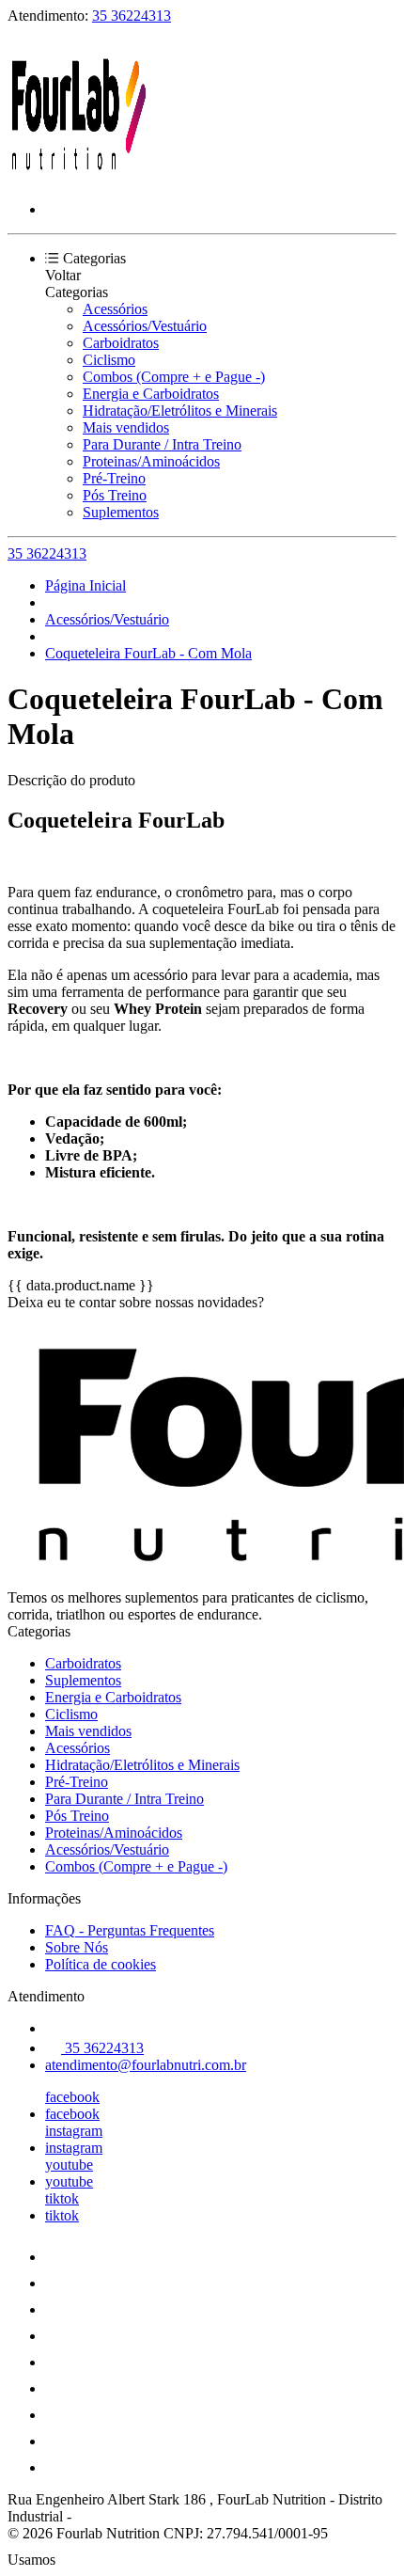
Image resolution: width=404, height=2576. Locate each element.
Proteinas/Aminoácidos (151, 461)
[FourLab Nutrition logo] (78, 177)
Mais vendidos (126, 427)
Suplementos (121, 512)
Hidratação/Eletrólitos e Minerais (180, 411)
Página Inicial (85, 585)
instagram (74, 2131)
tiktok (62, 2198)
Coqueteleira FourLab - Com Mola (148, 653)
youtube (69, 2165)
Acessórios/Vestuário (145, 326)
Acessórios (115, 309)
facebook (72, 2097)
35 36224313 (132, 16)
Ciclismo (109, 360)
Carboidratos (121, 343)
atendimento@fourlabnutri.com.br (146, 2065)
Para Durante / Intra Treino (162, 444)
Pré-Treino (114, 478)
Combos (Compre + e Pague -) (174, 377)
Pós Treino (115, 495)
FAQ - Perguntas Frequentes (130, 1930)
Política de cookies (101, 1964)
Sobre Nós (77, 1947)
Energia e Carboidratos (151, 394)
